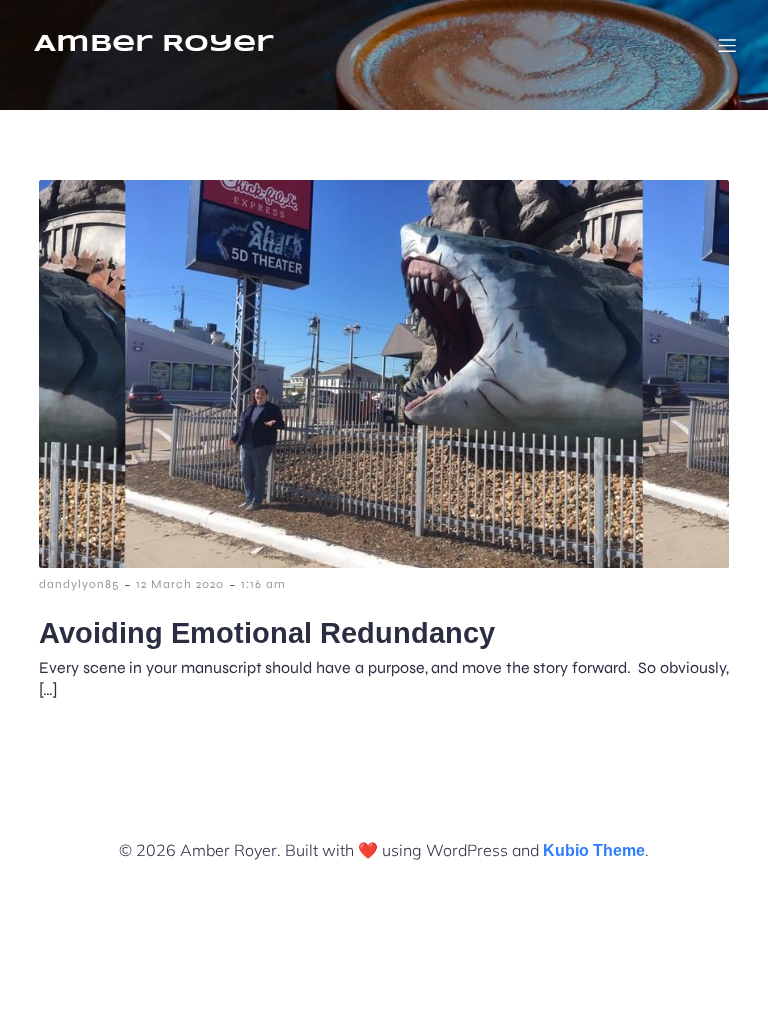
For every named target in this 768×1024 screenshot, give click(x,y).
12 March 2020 (180, 584)
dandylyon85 (79, 584)
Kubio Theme (594, 850)
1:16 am (263, 584)
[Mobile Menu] (727, 45)
